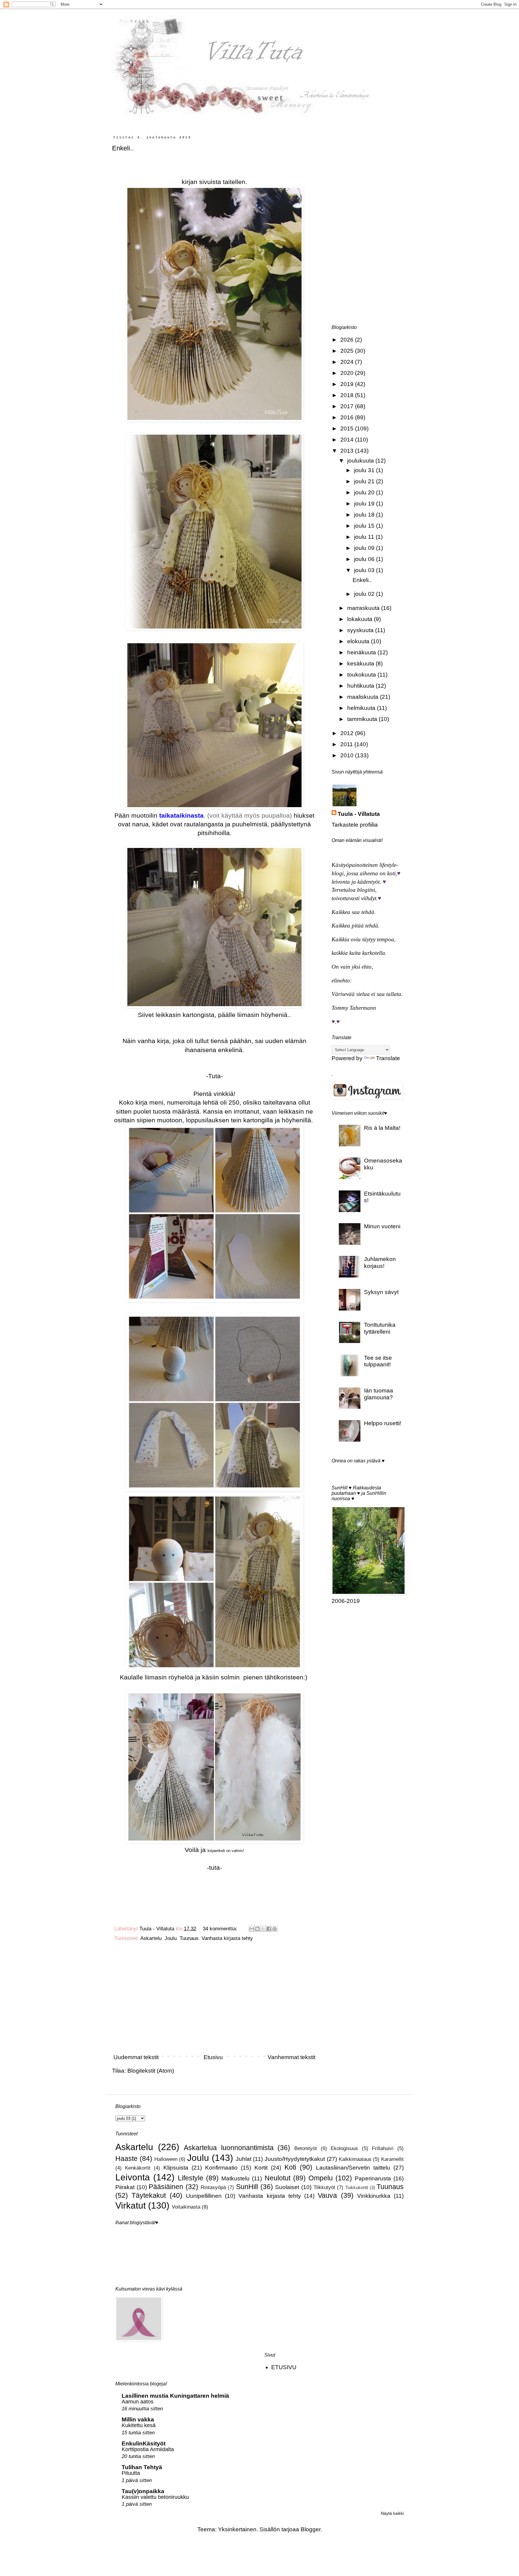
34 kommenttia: (221, 1929)
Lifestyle (191, 2178)
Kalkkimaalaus (355, 2159)
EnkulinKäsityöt (144, 2443)
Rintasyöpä (213, 2187)
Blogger (311, 2529)
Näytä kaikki (392, 2513)
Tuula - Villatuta (359, 814)
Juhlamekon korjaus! (380, 1262)
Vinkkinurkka (374, 2196)
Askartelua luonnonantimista (229, 2148)
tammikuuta (363, 719)
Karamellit (392, 2159)
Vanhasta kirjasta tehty (227, 1938)
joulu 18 (365, 515)
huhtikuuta (361, 686)
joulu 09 (365, 548)
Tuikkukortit (357, 2187)
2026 (348, 340)
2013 (348, 451)
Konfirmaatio (221, 2168)
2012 (348, 733)
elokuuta (359, 641)
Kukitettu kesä (139, 2425)
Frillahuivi (383, 2148)
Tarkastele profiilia (355, 825)
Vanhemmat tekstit (291, 2057)
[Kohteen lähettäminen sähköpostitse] (252, 1929)
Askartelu (151, 1938)
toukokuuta (362, 675)
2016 (348, 417)
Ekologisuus (344, 2148)
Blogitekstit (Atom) (151, 2071)
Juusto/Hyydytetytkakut (295, 2159)
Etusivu (213, 2057)
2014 (348, 440)
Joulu (171, 1938)
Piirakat (125, 2187)
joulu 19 (365, 504)
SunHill (247, 2187)
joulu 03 (365, 570)
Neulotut (278, 2178)
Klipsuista (176, 2168)
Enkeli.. (123, 148)
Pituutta (131, 2473)
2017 (348, 406)
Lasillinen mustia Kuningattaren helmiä (175, 2396)
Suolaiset (287, 2187)
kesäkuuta (361, 664)
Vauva (327, 2195)
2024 (348, 362)
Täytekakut (149, 2195)
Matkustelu (235, 2178)
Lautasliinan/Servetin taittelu (353, 2168)
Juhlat (244, 2159)
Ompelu (321, 2178)
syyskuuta (361, 630)
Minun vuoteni (382, 1226)
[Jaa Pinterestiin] (275, 1929)
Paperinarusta (373, 2178)
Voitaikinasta (186, 2207)
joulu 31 (365, 470)
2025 (348, 351)
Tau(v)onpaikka (143, 2491)
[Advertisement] (214, 2000)
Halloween (166, 2159)
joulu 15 (365, 526)
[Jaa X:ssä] (263, 1929)
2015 (348, 428)
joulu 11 (365, 537)
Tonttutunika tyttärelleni (380, 1328)
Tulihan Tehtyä (142, 2467)
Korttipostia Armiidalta (148, 2449)
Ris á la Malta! (382, 1128)
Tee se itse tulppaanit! (378, 1361)
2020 (348, 373)
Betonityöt (306, 2148)
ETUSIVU (284, 2367)
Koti (290, 2167)
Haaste (126, 2158)
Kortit (261, 2168)
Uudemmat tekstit (136, 2057)
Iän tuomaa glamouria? (379, 1394)
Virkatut (131, 2205)
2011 (347, 744)
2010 (348, 755)
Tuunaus (189, 1938)
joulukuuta (361, 461)
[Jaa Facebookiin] (269, 1929)
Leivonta (133, 2177)
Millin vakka (138, 2419)
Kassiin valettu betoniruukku (155, 2497)
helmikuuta (362, 708)
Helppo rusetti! (383, 1423)
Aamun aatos (138, 2402)
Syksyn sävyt (381, 1292)
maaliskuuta (364, 697)
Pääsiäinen (166, 2187)
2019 (348, 384)
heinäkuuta (362, 652)
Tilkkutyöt (324, 2187)
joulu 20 (365, 492)
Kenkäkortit (138, 2168)
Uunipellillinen (204, 2196)
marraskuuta (364, 608)
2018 (348, 395)
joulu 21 (365, 481)
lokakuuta (361, 619)
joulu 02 (365, 594)
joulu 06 (365, 559)
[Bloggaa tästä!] (257, 1929)
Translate (388, 1058)
